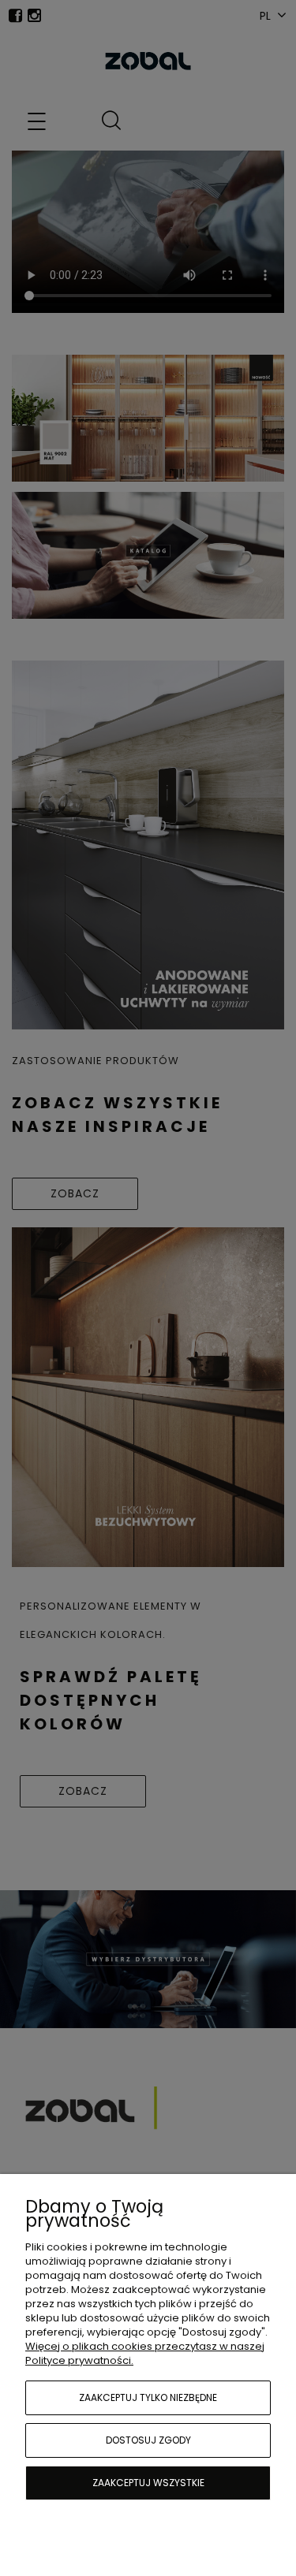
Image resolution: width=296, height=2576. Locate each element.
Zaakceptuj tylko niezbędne (148, 2397)
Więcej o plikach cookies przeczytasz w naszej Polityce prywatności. (145, 2353)
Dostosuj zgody (148, 2440)
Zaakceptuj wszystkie (148, 2483)
